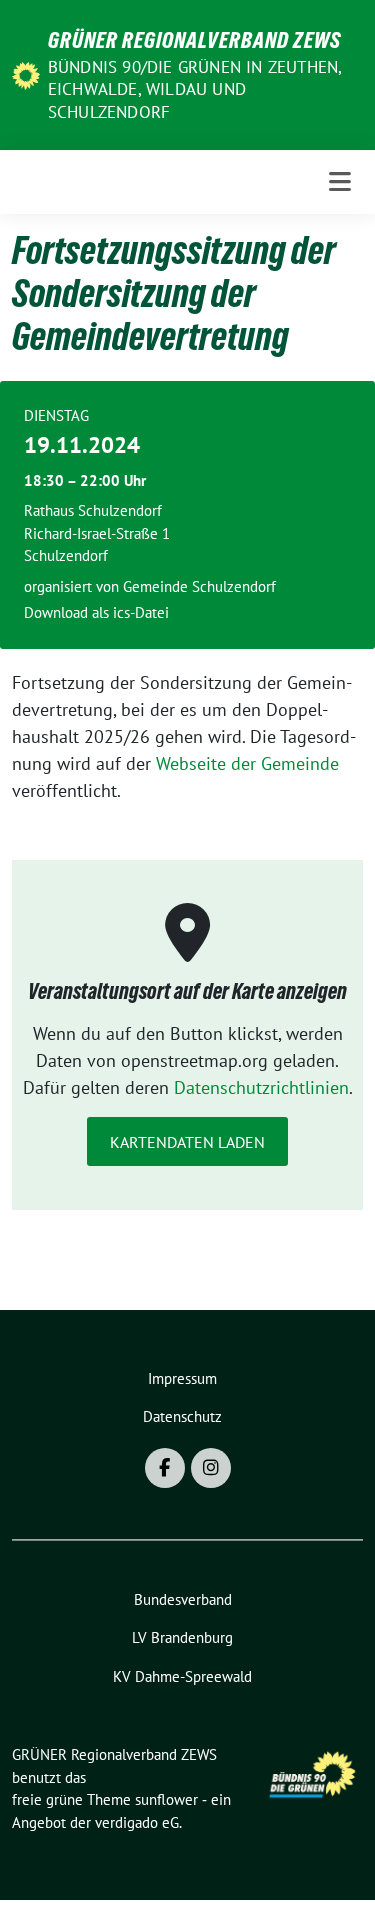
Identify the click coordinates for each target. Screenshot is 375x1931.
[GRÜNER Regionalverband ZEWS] (26, 73)
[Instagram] (211, 1468)
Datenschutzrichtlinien (261, 1087)
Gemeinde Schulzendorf (199, 586)
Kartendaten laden (187, 1142)
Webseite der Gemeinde (247, 763)
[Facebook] (165, 1468)
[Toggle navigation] (340, 182)
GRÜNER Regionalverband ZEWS (194, 40)
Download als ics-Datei (96, 612)
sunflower (166, 1799)
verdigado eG (137, 1822)
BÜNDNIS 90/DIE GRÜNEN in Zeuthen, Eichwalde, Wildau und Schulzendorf (195, 89)
